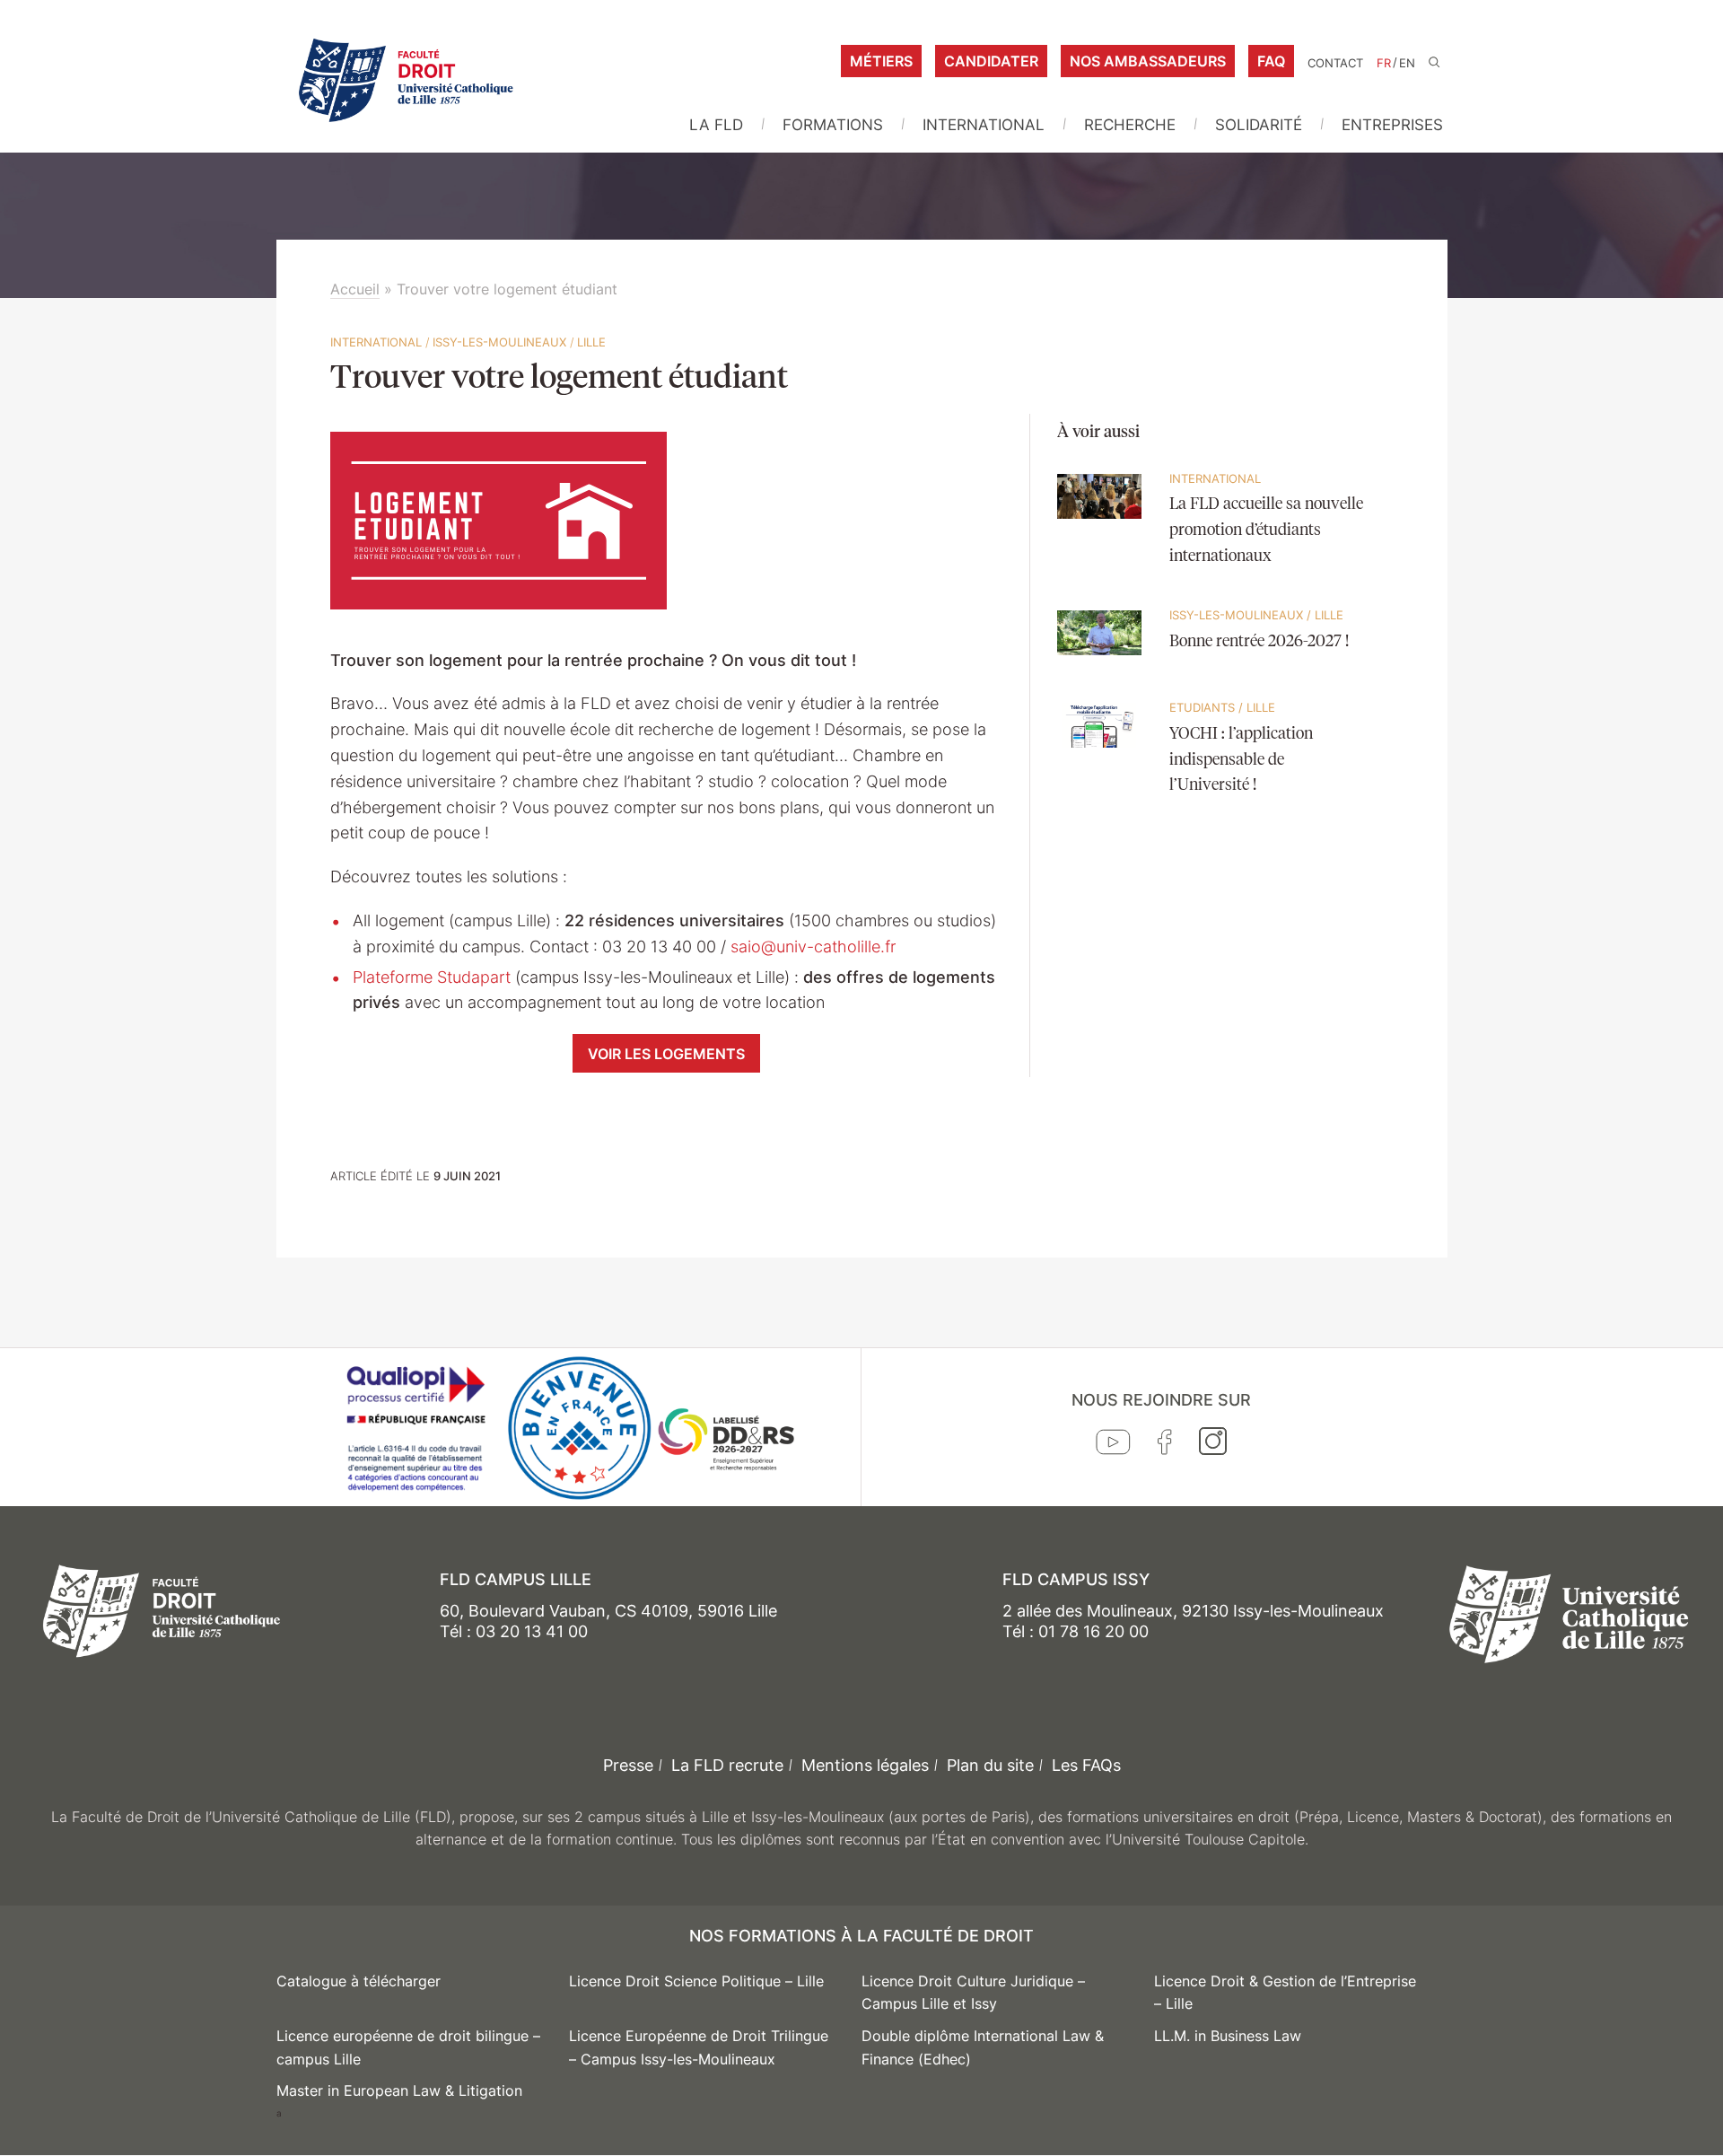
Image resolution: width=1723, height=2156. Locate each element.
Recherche (1130, 125)
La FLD (716, 125)
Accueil (355, 289)
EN (1407, 63)
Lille (591, 342)
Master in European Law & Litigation (399, 2090)
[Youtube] (1113, 1446)
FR (1384, 63)
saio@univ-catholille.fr (813, 947)
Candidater (991, 61)
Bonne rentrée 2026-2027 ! (1259, 642)
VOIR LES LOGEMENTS (666, 1054)
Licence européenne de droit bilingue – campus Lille (408, 2047)
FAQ (1271, 61)
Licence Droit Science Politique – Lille (696, 1981)
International (984, 125)
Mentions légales (865, 1765)
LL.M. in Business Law (1228, 2036)
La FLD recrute (727, 1765)
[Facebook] (1165, 1446)
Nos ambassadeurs (1148, 61)
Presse (628, 1765)
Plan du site (990, 1765)
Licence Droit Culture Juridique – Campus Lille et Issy (973, 1993)
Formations (833, 125)
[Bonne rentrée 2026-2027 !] (1100, 665)
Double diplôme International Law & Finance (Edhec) (983, 2047)
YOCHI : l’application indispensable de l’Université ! (1241, 760)
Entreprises (1392, 125)
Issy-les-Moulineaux (499, 342)
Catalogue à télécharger (359, 1981)
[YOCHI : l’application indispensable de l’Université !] (1100, 758)
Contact (1335, 63)
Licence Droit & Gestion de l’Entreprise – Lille (1285, 1993)
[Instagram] (1213, 1445)
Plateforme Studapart (432, 977)
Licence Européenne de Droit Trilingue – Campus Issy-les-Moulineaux (699, 2047)
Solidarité (1259, 125)
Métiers (881, 61)
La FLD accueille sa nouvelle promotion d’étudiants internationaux (1266, 530)
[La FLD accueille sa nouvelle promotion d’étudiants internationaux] (1100, 529)
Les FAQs (1086, 1765)
